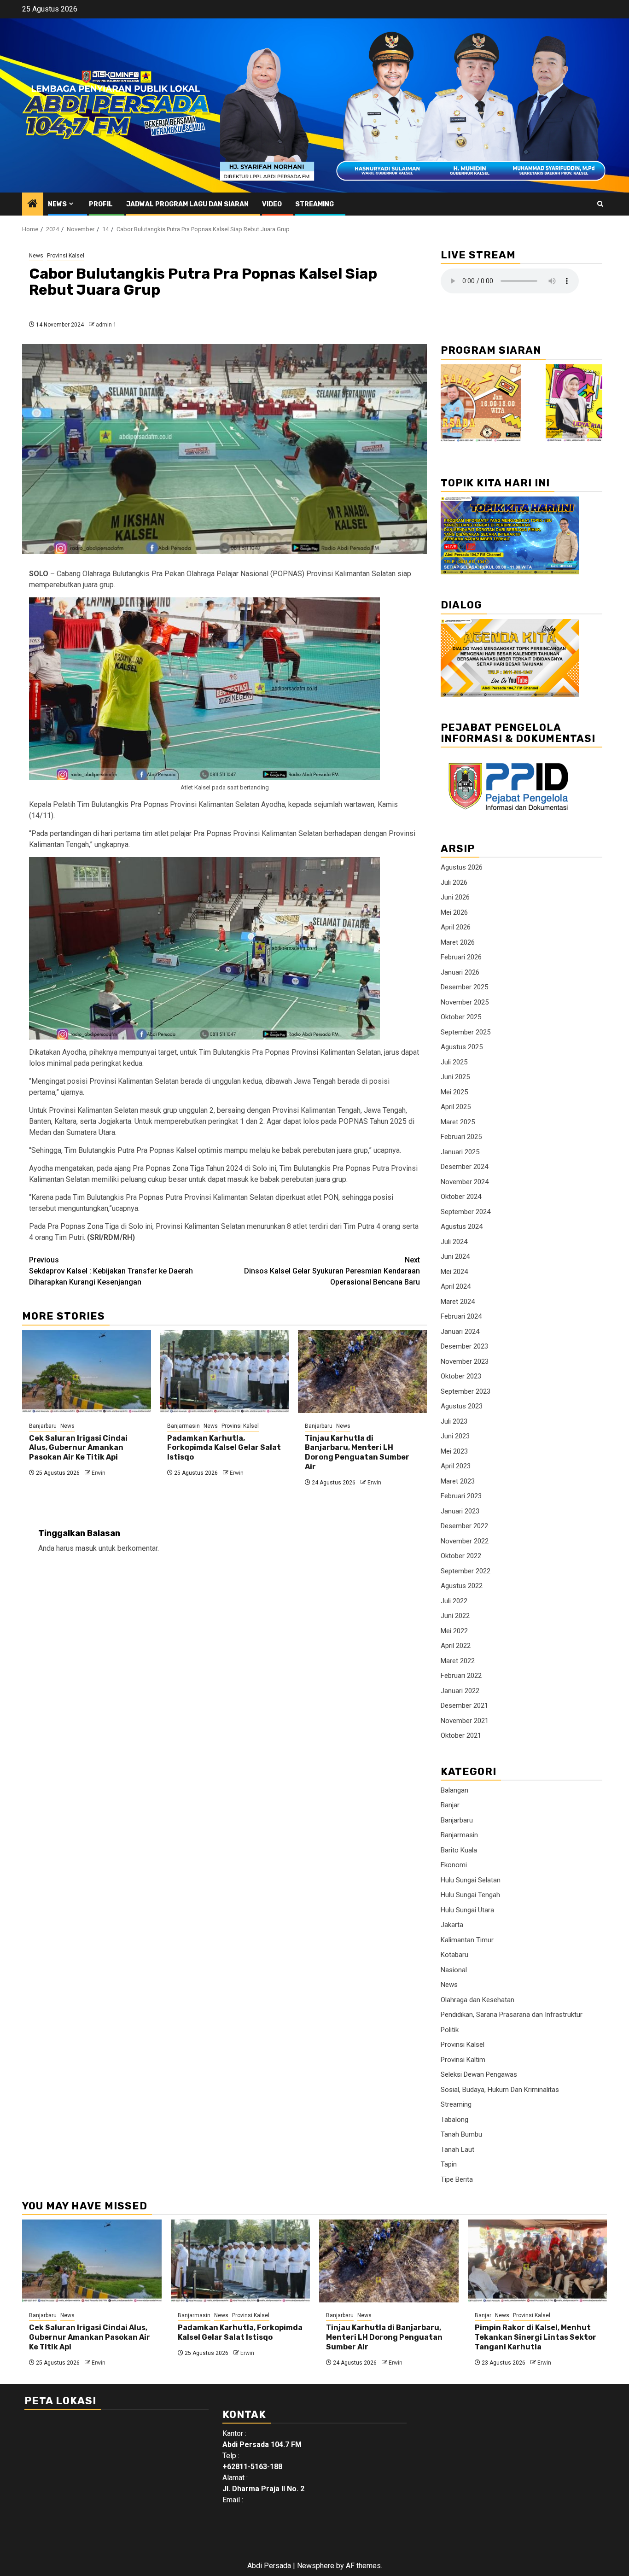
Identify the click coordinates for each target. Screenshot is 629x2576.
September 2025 (466, 1032)
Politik (450, 2030)
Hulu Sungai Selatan (471, 1880)
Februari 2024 (461, 1316)
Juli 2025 (454, 1062)
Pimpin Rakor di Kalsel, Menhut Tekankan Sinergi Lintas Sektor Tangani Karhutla (536, 2337)
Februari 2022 (461, 1676)
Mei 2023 (454, 1451)
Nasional (454, 1970)
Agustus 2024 (462, 1227)
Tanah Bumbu (461, 2134)
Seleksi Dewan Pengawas (479, 2074)
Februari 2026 (461, 957)
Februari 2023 (461, 1496)
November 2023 (465, 1361)
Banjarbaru (43, 1426)
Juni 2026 (455, 897)
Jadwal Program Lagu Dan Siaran (187, 204)
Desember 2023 (464, 1346)
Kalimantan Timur (467, 1940)
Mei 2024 (454, 1272)
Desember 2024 (464, 1167)
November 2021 (465, 1721)
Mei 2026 (454, 912)
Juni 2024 (455, 1256)
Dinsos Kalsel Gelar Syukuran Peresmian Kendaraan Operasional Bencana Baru (332, 1271)
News (57, 204)
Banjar (450, 1805)
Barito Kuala (459, 1850)
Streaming (314, 204)
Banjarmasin (183, 1426)
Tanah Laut (457, 2150)
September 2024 (466, 1212)
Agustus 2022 (462, 1586)
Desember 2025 (464, 987)
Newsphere (316, 2566)
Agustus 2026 (462, 867)
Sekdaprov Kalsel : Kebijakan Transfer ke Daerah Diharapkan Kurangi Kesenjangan (111, 1271)
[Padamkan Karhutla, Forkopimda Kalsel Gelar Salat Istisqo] (225, 1372)
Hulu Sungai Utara (467, 1910)
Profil (101, 204)
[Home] (33, 204)
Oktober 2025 (461, 1017)
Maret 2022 (458, 1661)
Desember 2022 (464, 1526)
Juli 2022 (454, 1601)
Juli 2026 (454, 882)
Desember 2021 (464, 1706)
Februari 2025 (461, 1137)
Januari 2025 (460, 1152)
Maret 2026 (458, 942)
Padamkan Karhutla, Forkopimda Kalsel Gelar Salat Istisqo (224, 1448)
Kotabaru (454, 1955)
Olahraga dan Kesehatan (478, 2000)
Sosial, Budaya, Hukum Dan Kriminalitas (500, 2090)
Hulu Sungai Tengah (470, 1895)
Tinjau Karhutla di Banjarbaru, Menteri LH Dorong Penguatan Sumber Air (357, 1452)
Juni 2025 (455, 1077)
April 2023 (456, 1466)
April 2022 (456, 1646)
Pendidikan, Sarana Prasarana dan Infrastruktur (512, 2015)
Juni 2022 (455, 1616)
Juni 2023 (455, 1436)
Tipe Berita (457, 2179)
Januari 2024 (460, 1332)
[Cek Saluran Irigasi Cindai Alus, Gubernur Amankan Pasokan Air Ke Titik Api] (87, 1372)
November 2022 (465, 1541)
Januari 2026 (460, 972)
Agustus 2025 (462, 1047)
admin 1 (106, 325)
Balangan (454, 1790)
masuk (86, 1548)
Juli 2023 (454, 1421)
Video (272, 204)
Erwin (99, 1473)
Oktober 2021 (461, 1735)
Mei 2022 (454, 1631)
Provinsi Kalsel (66, 256)
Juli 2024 (454, 1242)
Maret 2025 (458, 1122)
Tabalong (454, 2120)
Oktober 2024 (461, 1197)
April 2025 (456, 1107)
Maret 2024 (458, 1302)
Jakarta (452, 1925)
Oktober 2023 (461, 1376)
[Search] (600, 204)
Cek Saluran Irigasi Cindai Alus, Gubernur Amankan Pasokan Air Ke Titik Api (78, 1448)
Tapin (449, 2164)
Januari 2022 (460, 1691)
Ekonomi (454, 1865)
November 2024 (465, 1182)
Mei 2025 (454, 1092)
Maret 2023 (458, 1481)
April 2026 (456, 927)
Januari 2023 (460, 1511)
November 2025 (465, 1002)
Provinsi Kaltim (463, 2060)
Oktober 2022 (461, 1556)
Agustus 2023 (462, 1406)
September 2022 (466, 1571)
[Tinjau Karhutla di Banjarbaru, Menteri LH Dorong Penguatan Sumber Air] (362, 1372)
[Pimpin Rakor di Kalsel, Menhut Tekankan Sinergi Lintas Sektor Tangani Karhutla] (538, 2261)
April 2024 (456, 1286)
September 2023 (466, 1391)
